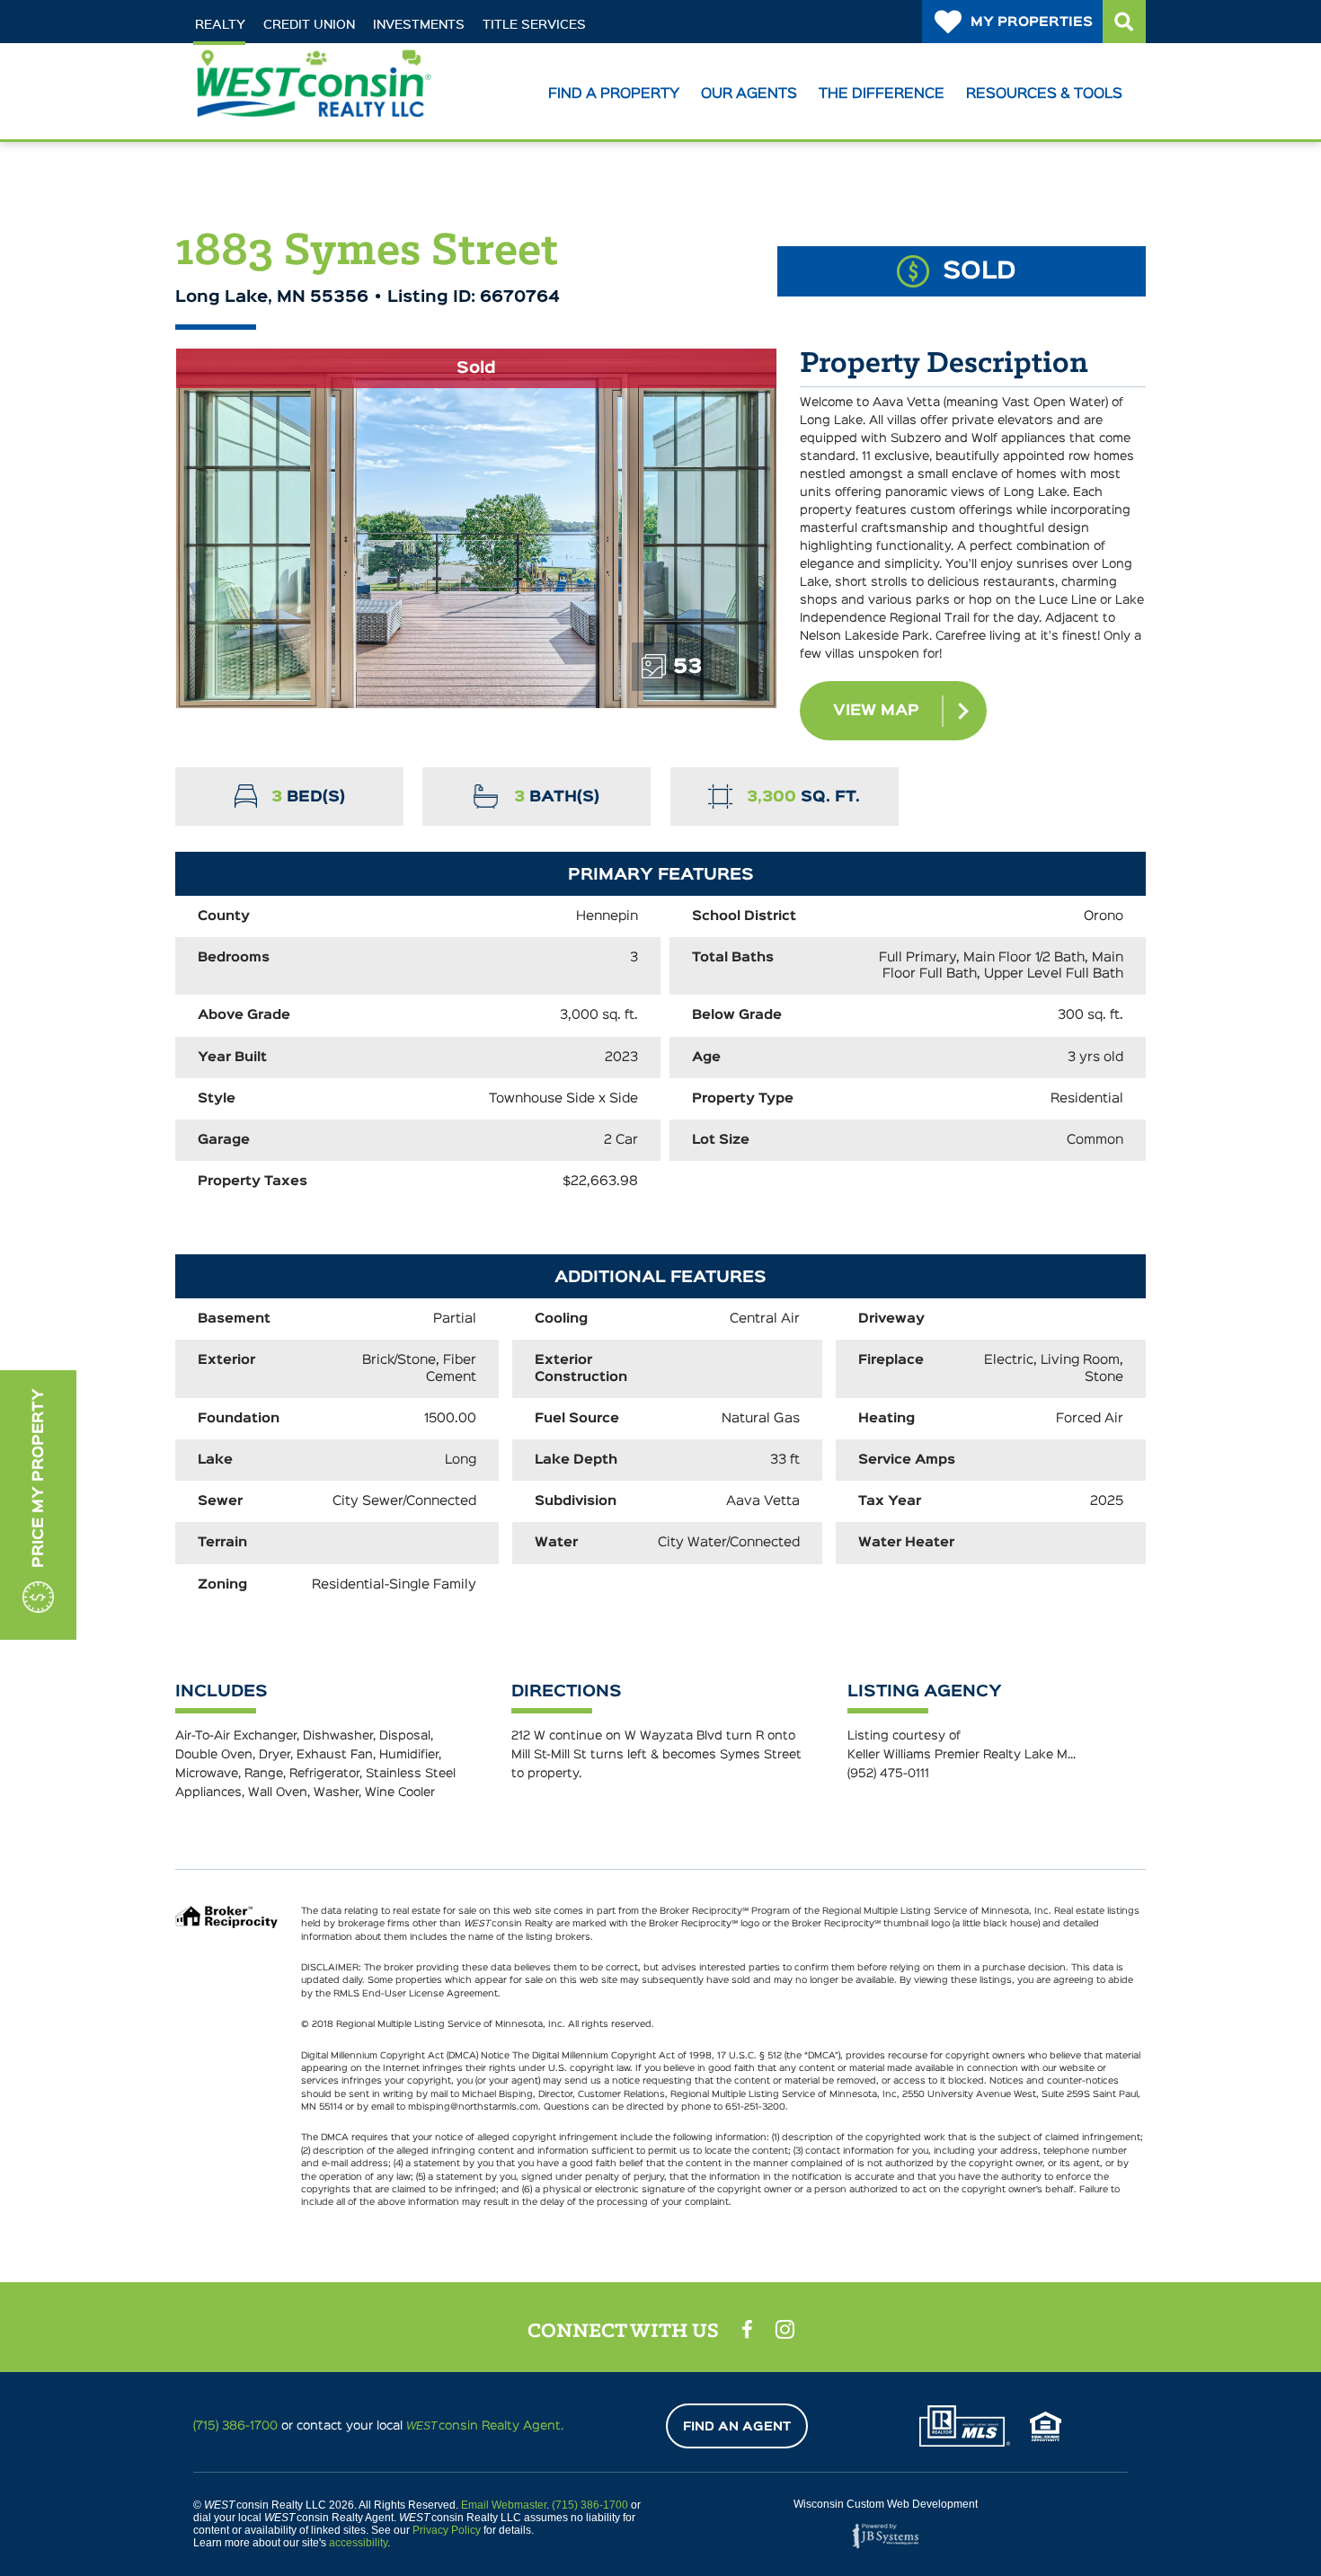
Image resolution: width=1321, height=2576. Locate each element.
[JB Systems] (885, 2536)
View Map (876, 711)
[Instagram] (785, 2329)
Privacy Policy (447, 2530)
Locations (253, 56)
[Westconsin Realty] (313, 110)
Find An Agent (737, 2427)
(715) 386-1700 (235, 2426)
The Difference (882, 94)
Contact (449, 56)
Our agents (749, 94)
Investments (419, 24)
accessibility (358, 2543)
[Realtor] (965, 2426)
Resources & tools (1044, 94)
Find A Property (614, 94)
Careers (355, 56)
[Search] (1124, 22)
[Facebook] (747, 2330)
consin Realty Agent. (485, 2426)
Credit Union (309, 24)
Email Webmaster (504, 2505)
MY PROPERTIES (1032, 22)
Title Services (534, 24)
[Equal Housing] (1046, 2426)
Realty (220, 24)
